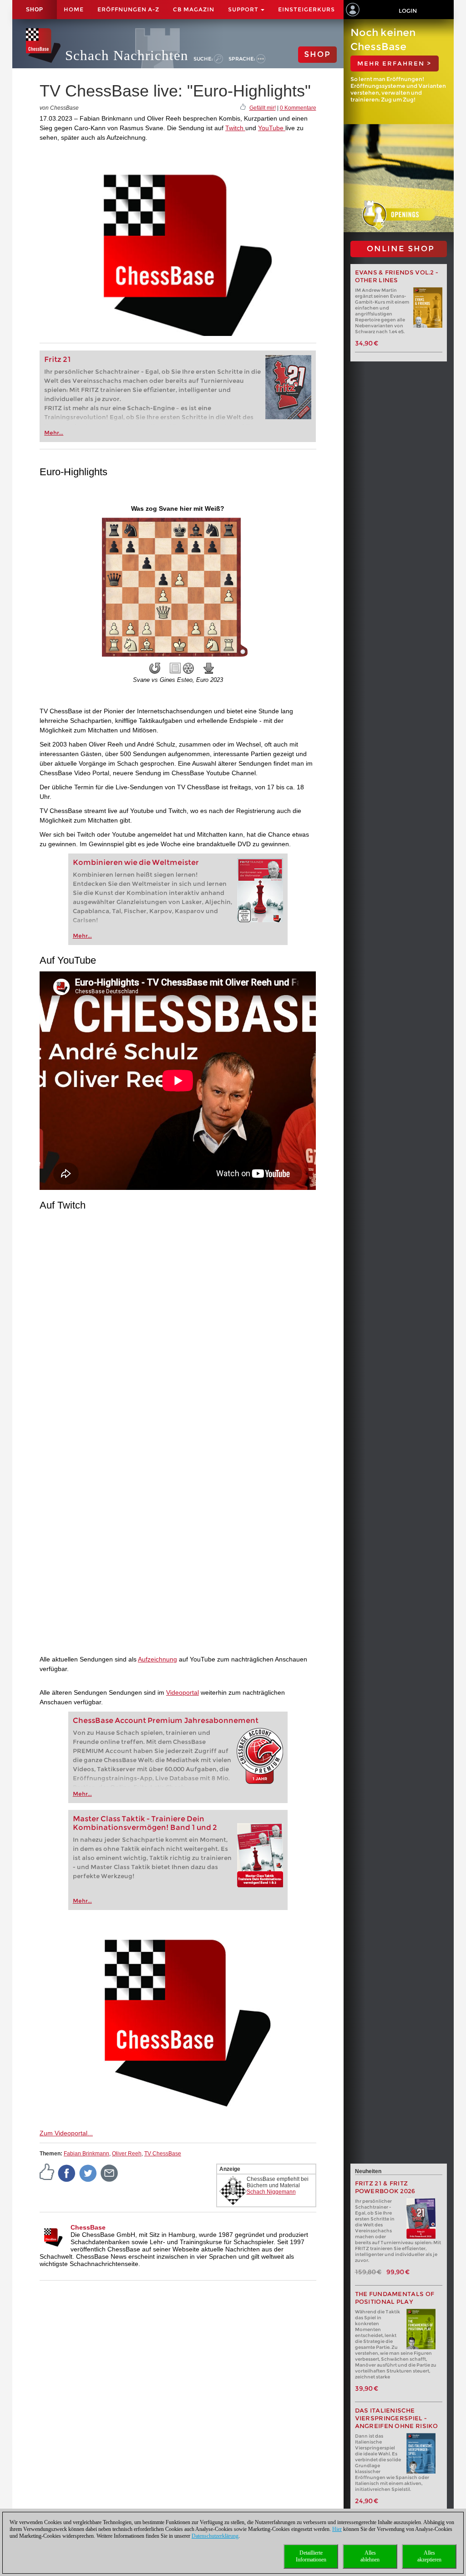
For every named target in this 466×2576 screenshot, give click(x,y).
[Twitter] (88, 2173)
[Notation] (175, 668)
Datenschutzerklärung (215, 2536)
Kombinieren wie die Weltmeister (136, 862)
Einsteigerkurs (306, 9)
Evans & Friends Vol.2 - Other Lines (397, 276)
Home (74, 9)
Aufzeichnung (157, 1659)
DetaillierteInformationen (311, 2556)
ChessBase (88, 2227)
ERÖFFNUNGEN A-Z (128, 9)
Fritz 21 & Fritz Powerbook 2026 (385, 2187)
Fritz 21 (58, 359)
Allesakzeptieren (429, 2556)
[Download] (209, 668)
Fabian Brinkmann (86, 2154)
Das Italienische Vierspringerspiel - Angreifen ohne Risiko (397, 2418)
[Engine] (188, 668)
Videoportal (182, 1692)
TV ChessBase (163, 2154)
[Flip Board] (155, 668)
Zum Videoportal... (66, 2133)
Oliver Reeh (127, 2154)
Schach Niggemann (271, 2192)
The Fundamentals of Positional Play (395, 2298)
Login (408, 11)
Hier (337, 2529)
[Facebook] (67, 2173)
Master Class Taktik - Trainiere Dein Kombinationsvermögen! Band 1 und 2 (145, 1823)
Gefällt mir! (263, 108)
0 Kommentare (298, 108)
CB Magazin (194, 9)
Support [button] (244, 9)
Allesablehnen (370, 2556)
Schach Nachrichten (127, 55)
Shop (35, 10)
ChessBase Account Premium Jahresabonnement (166, 1720)
